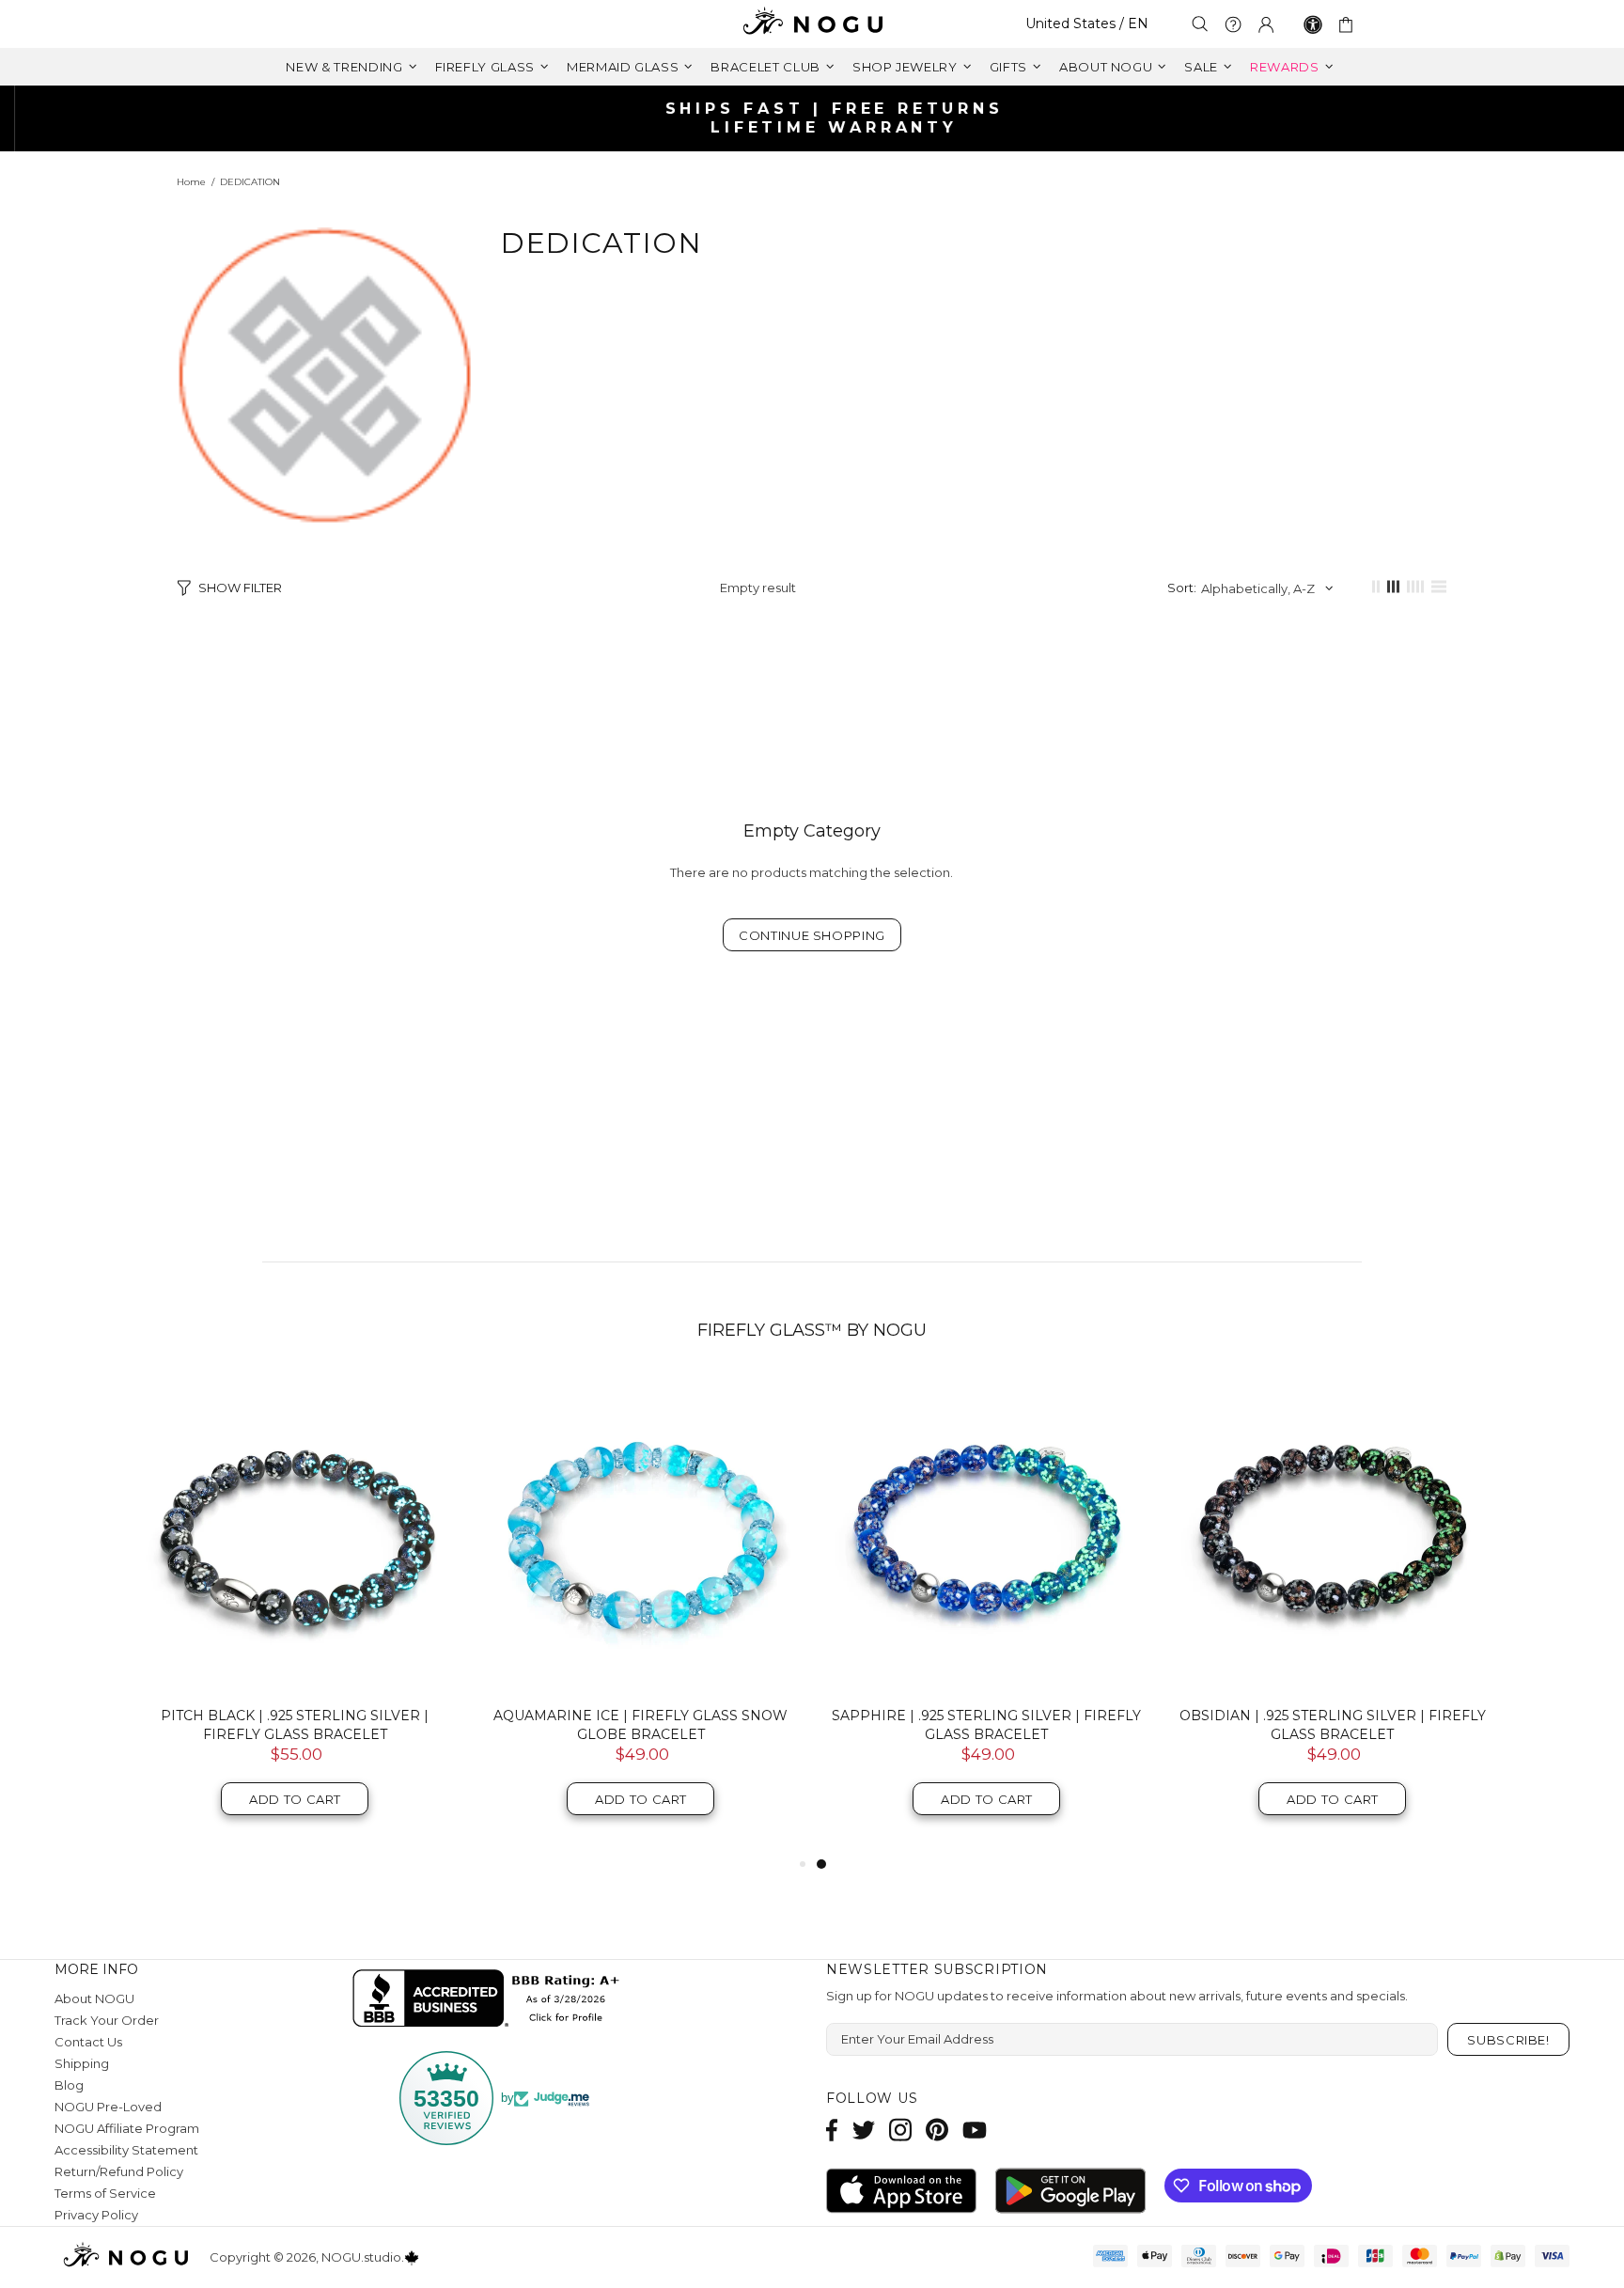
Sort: (1182, 588)
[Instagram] (900, 2130)
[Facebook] (832, 2130)
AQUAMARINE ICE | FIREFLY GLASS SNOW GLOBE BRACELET (640, 1725)
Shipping (82, 2063)
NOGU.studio (812, 24)
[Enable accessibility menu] (1313, 24)
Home (191, 182)
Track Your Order (107, 2020)
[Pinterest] (937, 2130)
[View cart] (1349, 24)
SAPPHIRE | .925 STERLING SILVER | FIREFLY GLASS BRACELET (986, 1725)
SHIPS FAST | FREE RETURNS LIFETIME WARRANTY (820, 118)
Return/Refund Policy (119, 2171)
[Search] (1200, 24)
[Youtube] (975, 2130)
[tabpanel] (987, 1614)
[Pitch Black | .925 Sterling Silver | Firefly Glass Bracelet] (295, 1533)
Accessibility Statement (126, 2150)
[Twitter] (864, 2130)
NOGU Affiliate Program (127, 2128)
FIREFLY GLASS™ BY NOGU (812, 1330)
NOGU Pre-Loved (108, 2107)
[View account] (1266, 24)
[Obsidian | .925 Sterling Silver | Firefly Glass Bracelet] (1333, 1533)
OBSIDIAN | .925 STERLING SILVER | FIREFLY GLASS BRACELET (1333, 1725)
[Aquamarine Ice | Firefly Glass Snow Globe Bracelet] (641, 1533)
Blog (69, 2085)
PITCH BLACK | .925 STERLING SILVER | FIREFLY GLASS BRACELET (295, 1725)
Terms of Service (105, 2193)
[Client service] (1233, 24)
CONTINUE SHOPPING (812, 935)
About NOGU (94, 1998)
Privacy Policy (96, 2215)
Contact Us (88, 2042)
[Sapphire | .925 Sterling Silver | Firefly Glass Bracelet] (987, 1533)
